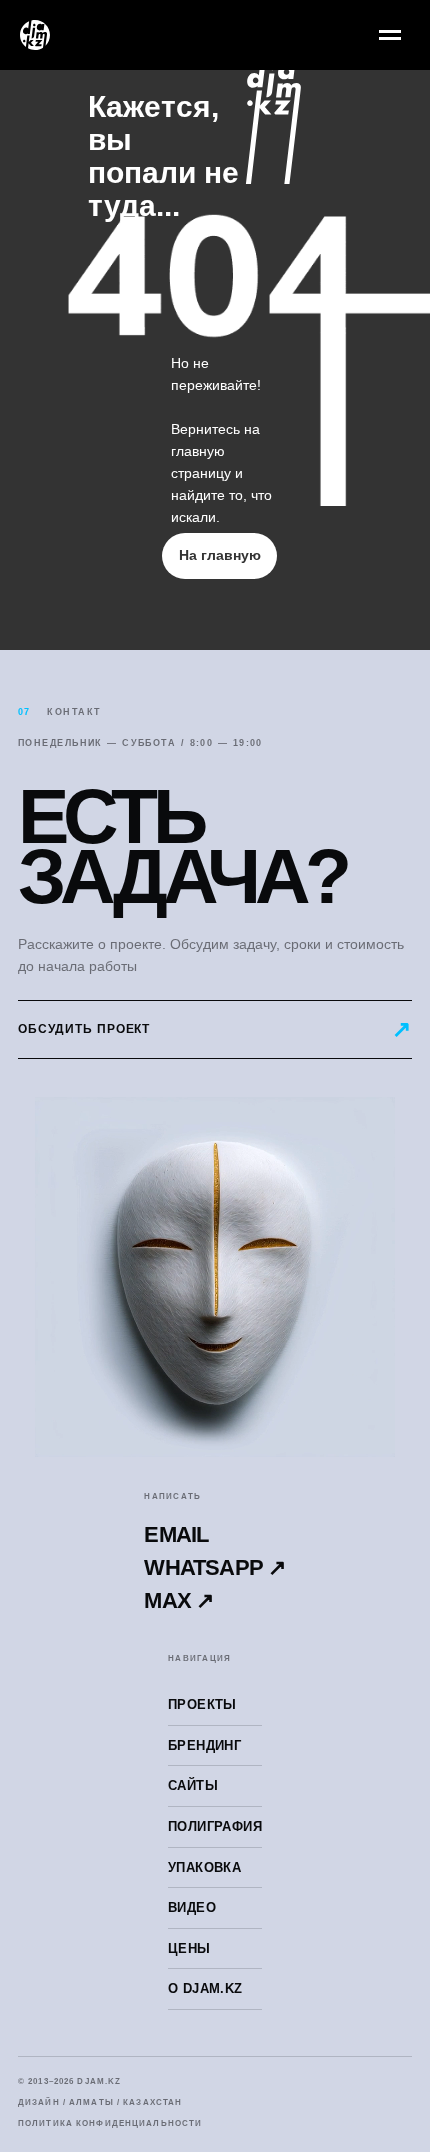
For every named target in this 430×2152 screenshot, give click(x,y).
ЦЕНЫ (189, 1948)
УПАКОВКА (204, 1867)
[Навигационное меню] (390, 35)
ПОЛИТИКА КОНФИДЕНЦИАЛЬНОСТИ (110, 2124)
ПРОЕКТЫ (202, 1704)
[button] (215, 1029)
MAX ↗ (178, 1601)
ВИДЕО (192, 1907)
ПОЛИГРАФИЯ (215, 1826)
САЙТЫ (193, 1785)
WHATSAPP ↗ (214, 1568)
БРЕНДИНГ (204, 1745)
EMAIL (176, 1535)
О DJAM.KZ (205, 1988)
